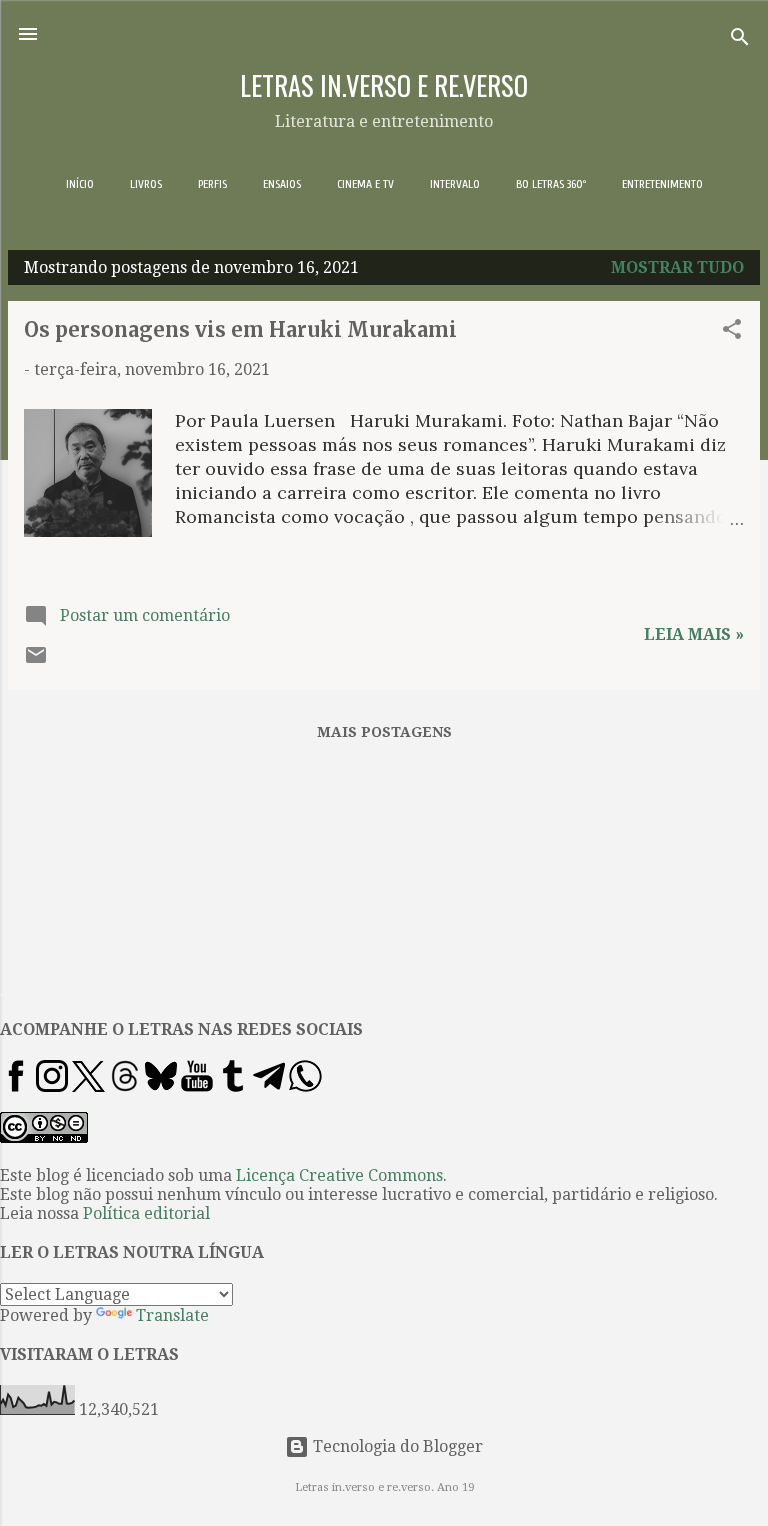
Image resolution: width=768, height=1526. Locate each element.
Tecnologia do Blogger (396, 1446)
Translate (172, 1315)
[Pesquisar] (740, 40)
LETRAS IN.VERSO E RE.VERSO (384, 85)
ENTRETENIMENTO (662, 184)
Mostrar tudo (677, 267)
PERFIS (212, 184)
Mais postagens (384, 732)
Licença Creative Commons (339, 1175)
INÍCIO (80, 184)
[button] (732, 332)
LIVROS (146, 184)
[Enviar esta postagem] (36, 661)
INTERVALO (455, 184)
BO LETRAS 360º (551, 184)
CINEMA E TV (365, 184)
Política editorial (146, 1213)
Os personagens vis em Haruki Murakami (240, 329)
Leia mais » (694, 634)
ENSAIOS (282, 184)
